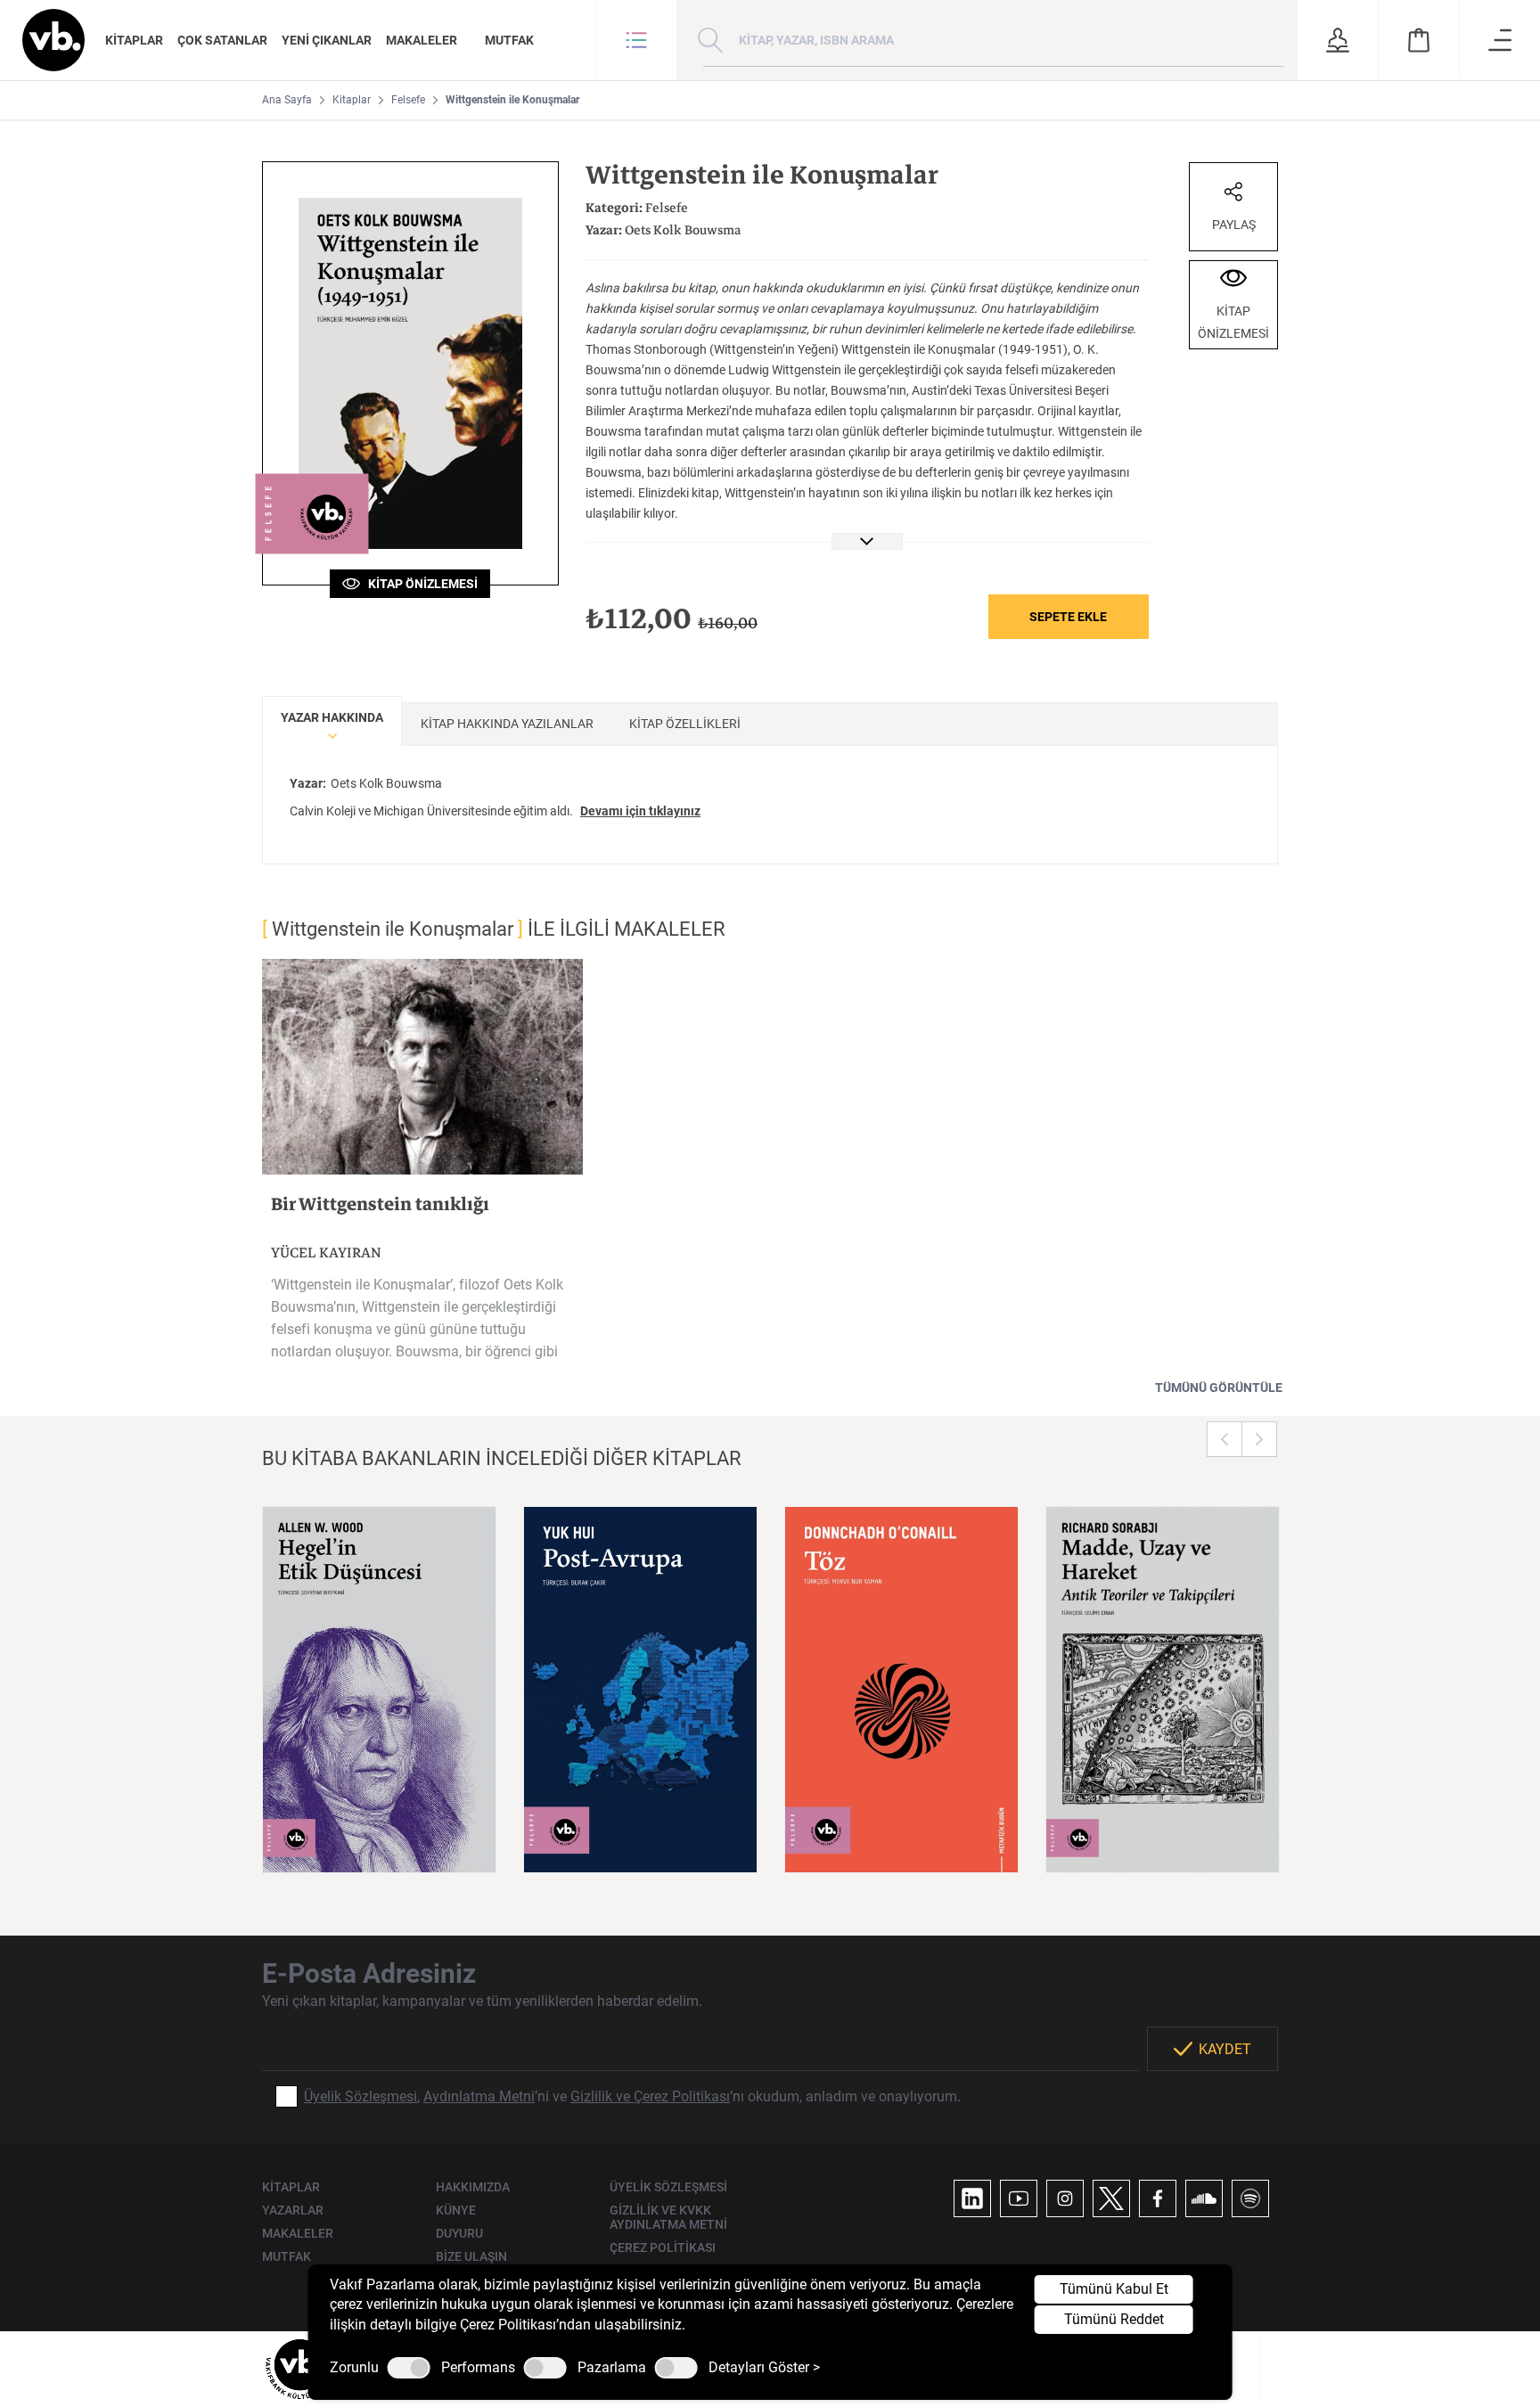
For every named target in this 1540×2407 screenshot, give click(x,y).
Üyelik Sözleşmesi (360, 2096)
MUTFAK (509, 40)
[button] (636, 40)
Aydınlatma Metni (479, 2096)
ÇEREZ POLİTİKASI (663, 2247)
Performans (478, 2368)
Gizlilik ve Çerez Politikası (650, 2096)
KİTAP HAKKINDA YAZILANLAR (507, 724)
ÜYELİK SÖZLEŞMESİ (668, 2187)
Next (1259, 1439)
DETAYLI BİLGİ (380, 1837)
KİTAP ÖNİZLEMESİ (419, 584)
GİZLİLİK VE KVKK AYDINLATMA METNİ (668, 2217)
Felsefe (408, 100)
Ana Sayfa (287, 100)
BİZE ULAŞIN (471, 2256)
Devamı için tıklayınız (640, 811)
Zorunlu (354, 2368)
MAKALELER (422, 40)
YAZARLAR (293, 2210)
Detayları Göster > (764, 2368)
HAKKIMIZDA (473, 2187)
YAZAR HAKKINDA (332, 717)
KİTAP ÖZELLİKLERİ (685, 724)
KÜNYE (456, 2210)
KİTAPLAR (134, 40)
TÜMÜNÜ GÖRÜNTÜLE (1219, 1388)
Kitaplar (352, 100)
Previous (1225, 1439)
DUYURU (459, 2233)
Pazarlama (612, 2368)
